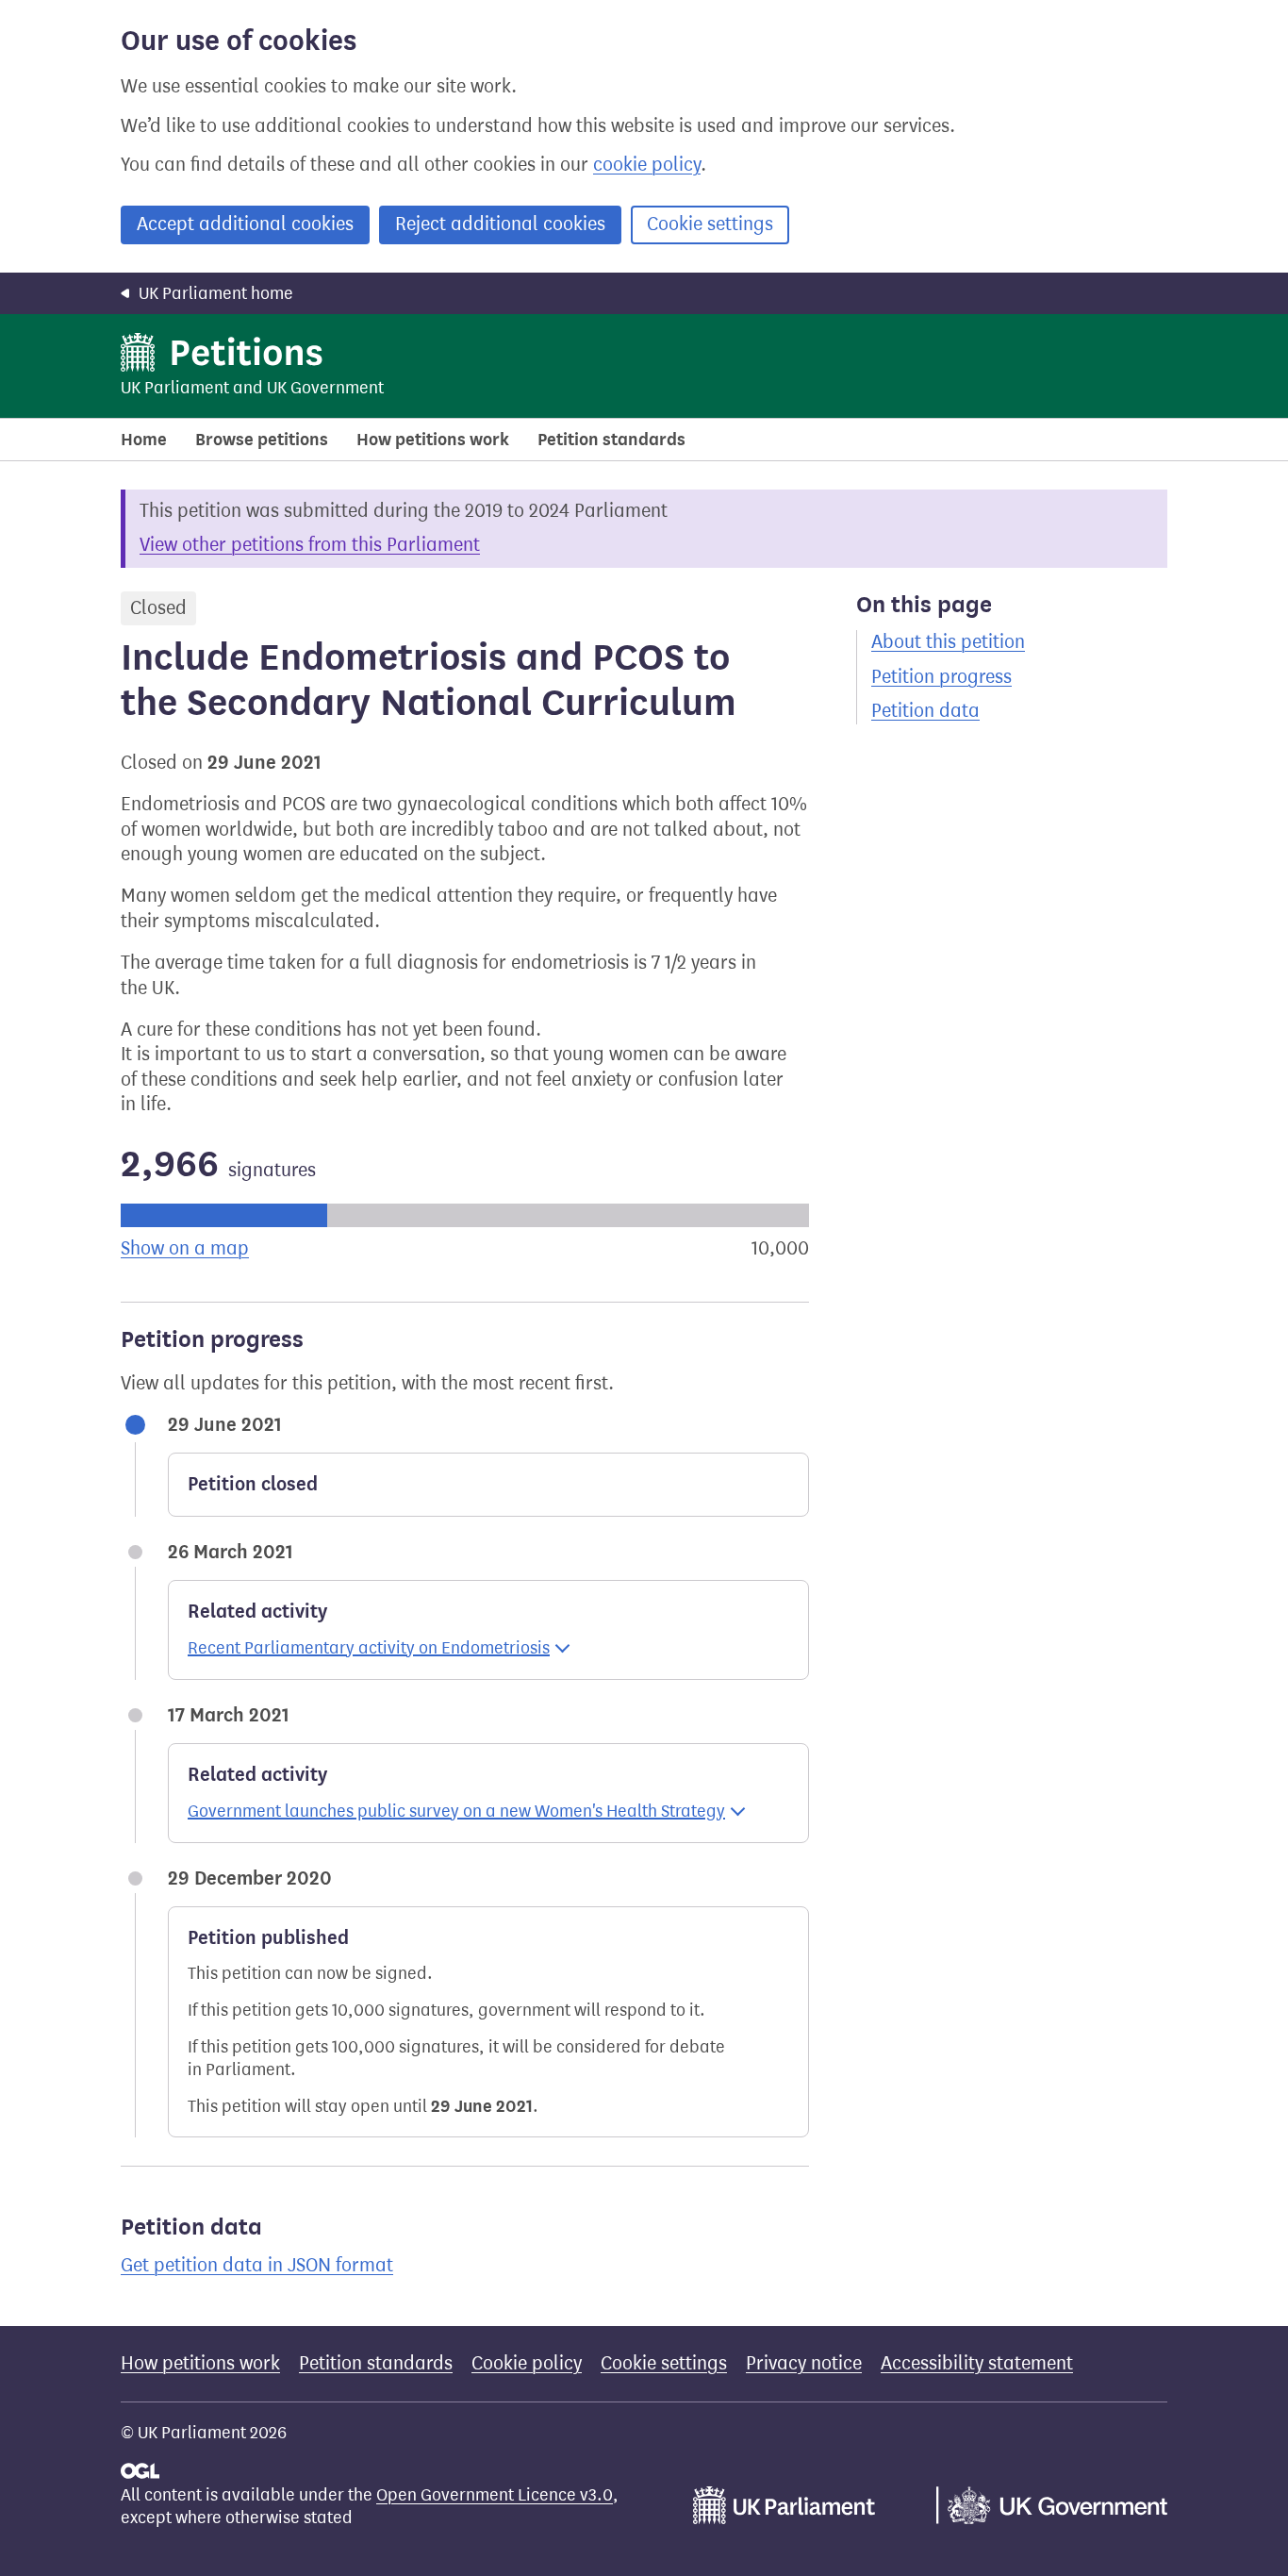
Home (144, 440)
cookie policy (647, 165)
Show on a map (185, 1248)
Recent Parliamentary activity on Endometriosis (369, 1648)
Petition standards (611, 440)
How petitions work (433, 440)
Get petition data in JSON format (257, 2265)
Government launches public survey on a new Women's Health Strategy (456, 1811)
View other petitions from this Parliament (310, 545)
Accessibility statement (977, 2363)
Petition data (925, 711)
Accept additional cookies (245, 224)
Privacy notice (804, 2363)
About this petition (948, 642)
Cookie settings (710, 224)
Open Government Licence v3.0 (495, 2495)
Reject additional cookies (500, 224)
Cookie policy (527, 2363)
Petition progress (941, 677)
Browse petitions (262, 440)
